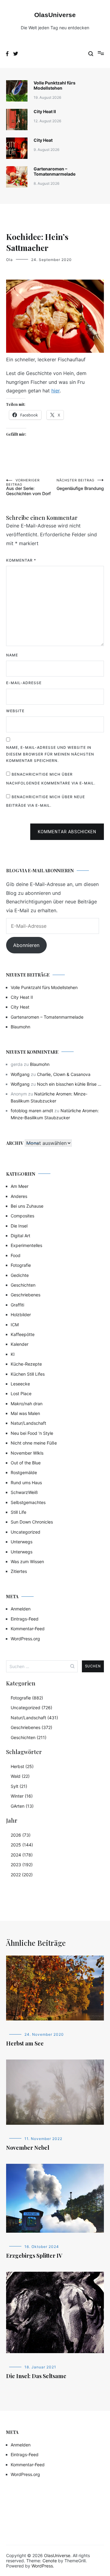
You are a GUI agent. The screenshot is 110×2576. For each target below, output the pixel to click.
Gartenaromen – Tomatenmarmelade (55, 171)
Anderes (19, 1196)
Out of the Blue (26, 1463)
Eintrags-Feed (25, 1619)
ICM (15, 1325)
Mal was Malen (25, 1413)
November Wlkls (27, 1453)
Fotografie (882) (27, 1698)
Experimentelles (26, 1245)
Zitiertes (19, 1571)
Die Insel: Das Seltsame (36, 2376)
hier (55, 391)
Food (16, 1255)
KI (13, 1354)
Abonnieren (26, 945)
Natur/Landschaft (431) (34, 1718)
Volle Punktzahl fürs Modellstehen (55, 85)
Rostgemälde (24, 1472)
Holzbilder (21, 1315)
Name (12, 655)
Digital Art (20, 1236)
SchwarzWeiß (24, 1492)
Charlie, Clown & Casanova (64, 1074)
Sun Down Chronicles (32, 1522)
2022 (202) (22, 1875)
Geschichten (23, 1285)
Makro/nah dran (27, 1404)
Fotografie (21, 1265)
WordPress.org (25, 1639)
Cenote (50, 2561)
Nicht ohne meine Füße (34, 1443)
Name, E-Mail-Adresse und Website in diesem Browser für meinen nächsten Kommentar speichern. (50, 754)
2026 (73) (21, 1835)
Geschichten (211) (29, 1737)
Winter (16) (22, 1796)
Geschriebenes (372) (31, 1727)
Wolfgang (20, 1074)
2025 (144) (22, 1845)
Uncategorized (26, 1532)
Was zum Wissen (27, 1561)
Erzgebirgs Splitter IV (34, 2256)
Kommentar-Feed (28, 1629)
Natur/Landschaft (28, 1423)
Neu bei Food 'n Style (32, 1433)
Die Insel (19, 1226)
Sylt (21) (19, 1786)
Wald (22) (20, 1776)
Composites (22, 1216)
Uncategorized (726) (31, 1708)
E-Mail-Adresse (24, 683)
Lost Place (21, 1393)
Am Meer (20, 1186)
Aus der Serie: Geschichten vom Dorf (28, 487)
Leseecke (20, 1384)
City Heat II (45, 111)
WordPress (42, 2566)
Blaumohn (20, 1027)
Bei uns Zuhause (27, 1206)
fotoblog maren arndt (32, 1111)
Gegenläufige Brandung (80, 484)
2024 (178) (22, 1855)
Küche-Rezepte (26, 1364)
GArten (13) (22, 1806)
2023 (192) (22, 1865)
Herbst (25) (22, 1766)
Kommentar (21, 560)
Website (15, 711)
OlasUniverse (55, 15)
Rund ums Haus (26, 1483)
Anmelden (21, 1609)
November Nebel (28, 2148)
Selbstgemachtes (28, 1502)
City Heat (43, 140)
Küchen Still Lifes (28, 1374)
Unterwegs (22, 1542)
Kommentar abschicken (67, 832)
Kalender (20, 1344)
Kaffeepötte (23, 1334)
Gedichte (20, 1275)
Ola (9, 260)
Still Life (18, 1512)
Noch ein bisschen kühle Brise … (69, 1084)
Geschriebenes (26, 1295)
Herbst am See (25, 2043)
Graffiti (17, 1305)
